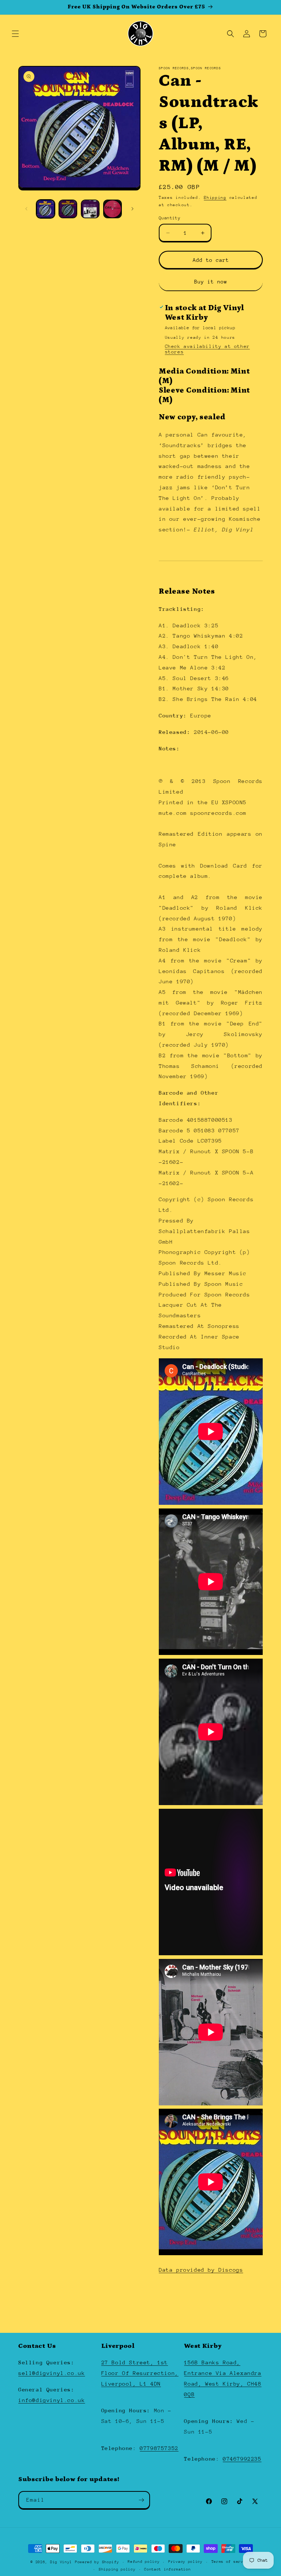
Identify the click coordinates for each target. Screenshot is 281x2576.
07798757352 (159, 2448)
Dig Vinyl (61, 2562)
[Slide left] (26, 209)
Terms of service (231, 2562)
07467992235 (242, 2459)
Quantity (170, 218)
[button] (15, 34)
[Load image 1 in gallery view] (46, 209)
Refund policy (144, 2562)
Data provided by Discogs (201, 2270)
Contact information (167, 2569)
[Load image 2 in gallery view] (68, 209)
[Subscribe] (141, 2500)
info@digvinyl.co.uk (52, 2400)
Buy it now (211, 282)
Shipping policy (117, 2569)
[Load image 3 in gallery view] (90, 209)
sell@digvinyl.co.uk (52, 2373)
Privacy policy (186, 2562)
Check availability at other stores (207, 349)
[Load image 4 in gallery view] (113, 209)
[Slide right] (132, 209)
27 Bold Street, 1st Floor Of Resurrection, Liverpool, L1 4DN (140, 2373)
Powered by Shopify (97, 2562)
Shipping (215, 198)
